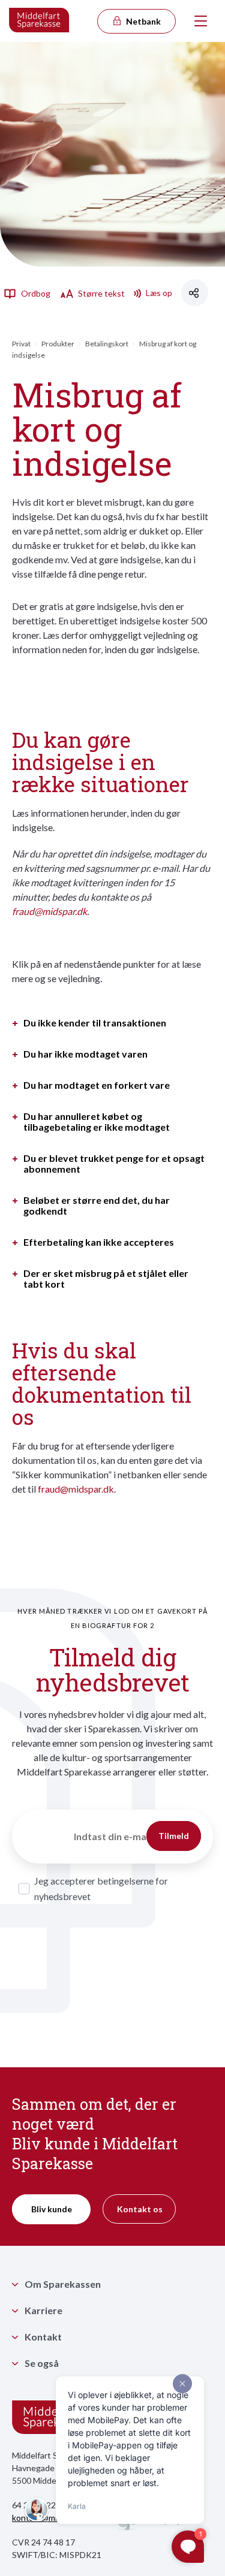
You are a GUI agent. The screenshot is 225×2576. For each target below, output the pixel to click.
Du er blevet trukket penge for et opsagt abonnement (114, 1164)
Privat (21, 344)
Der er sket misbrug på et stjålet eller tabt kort (106, 1279)
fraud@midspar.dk (49, 911)
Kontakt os (140, 2209)
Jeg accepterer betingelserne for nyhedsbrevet (101, 1888)
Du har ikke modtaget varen (85, 1054)
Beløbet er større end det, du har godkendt (97, 1206)
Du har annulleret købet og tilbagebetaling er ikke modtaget (97, 1122)
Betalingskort (107, 344)
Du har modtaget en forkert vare (97, 1085)
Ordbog (35, 293)
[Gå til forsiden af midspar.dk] (40, 21)
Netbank (142, 21)
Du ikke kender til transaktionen (95, 1023)
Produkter (58, 344)
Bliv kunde (52, 2209)
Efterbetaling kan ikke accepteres (99, 1242)
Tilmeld (174, 1836)
